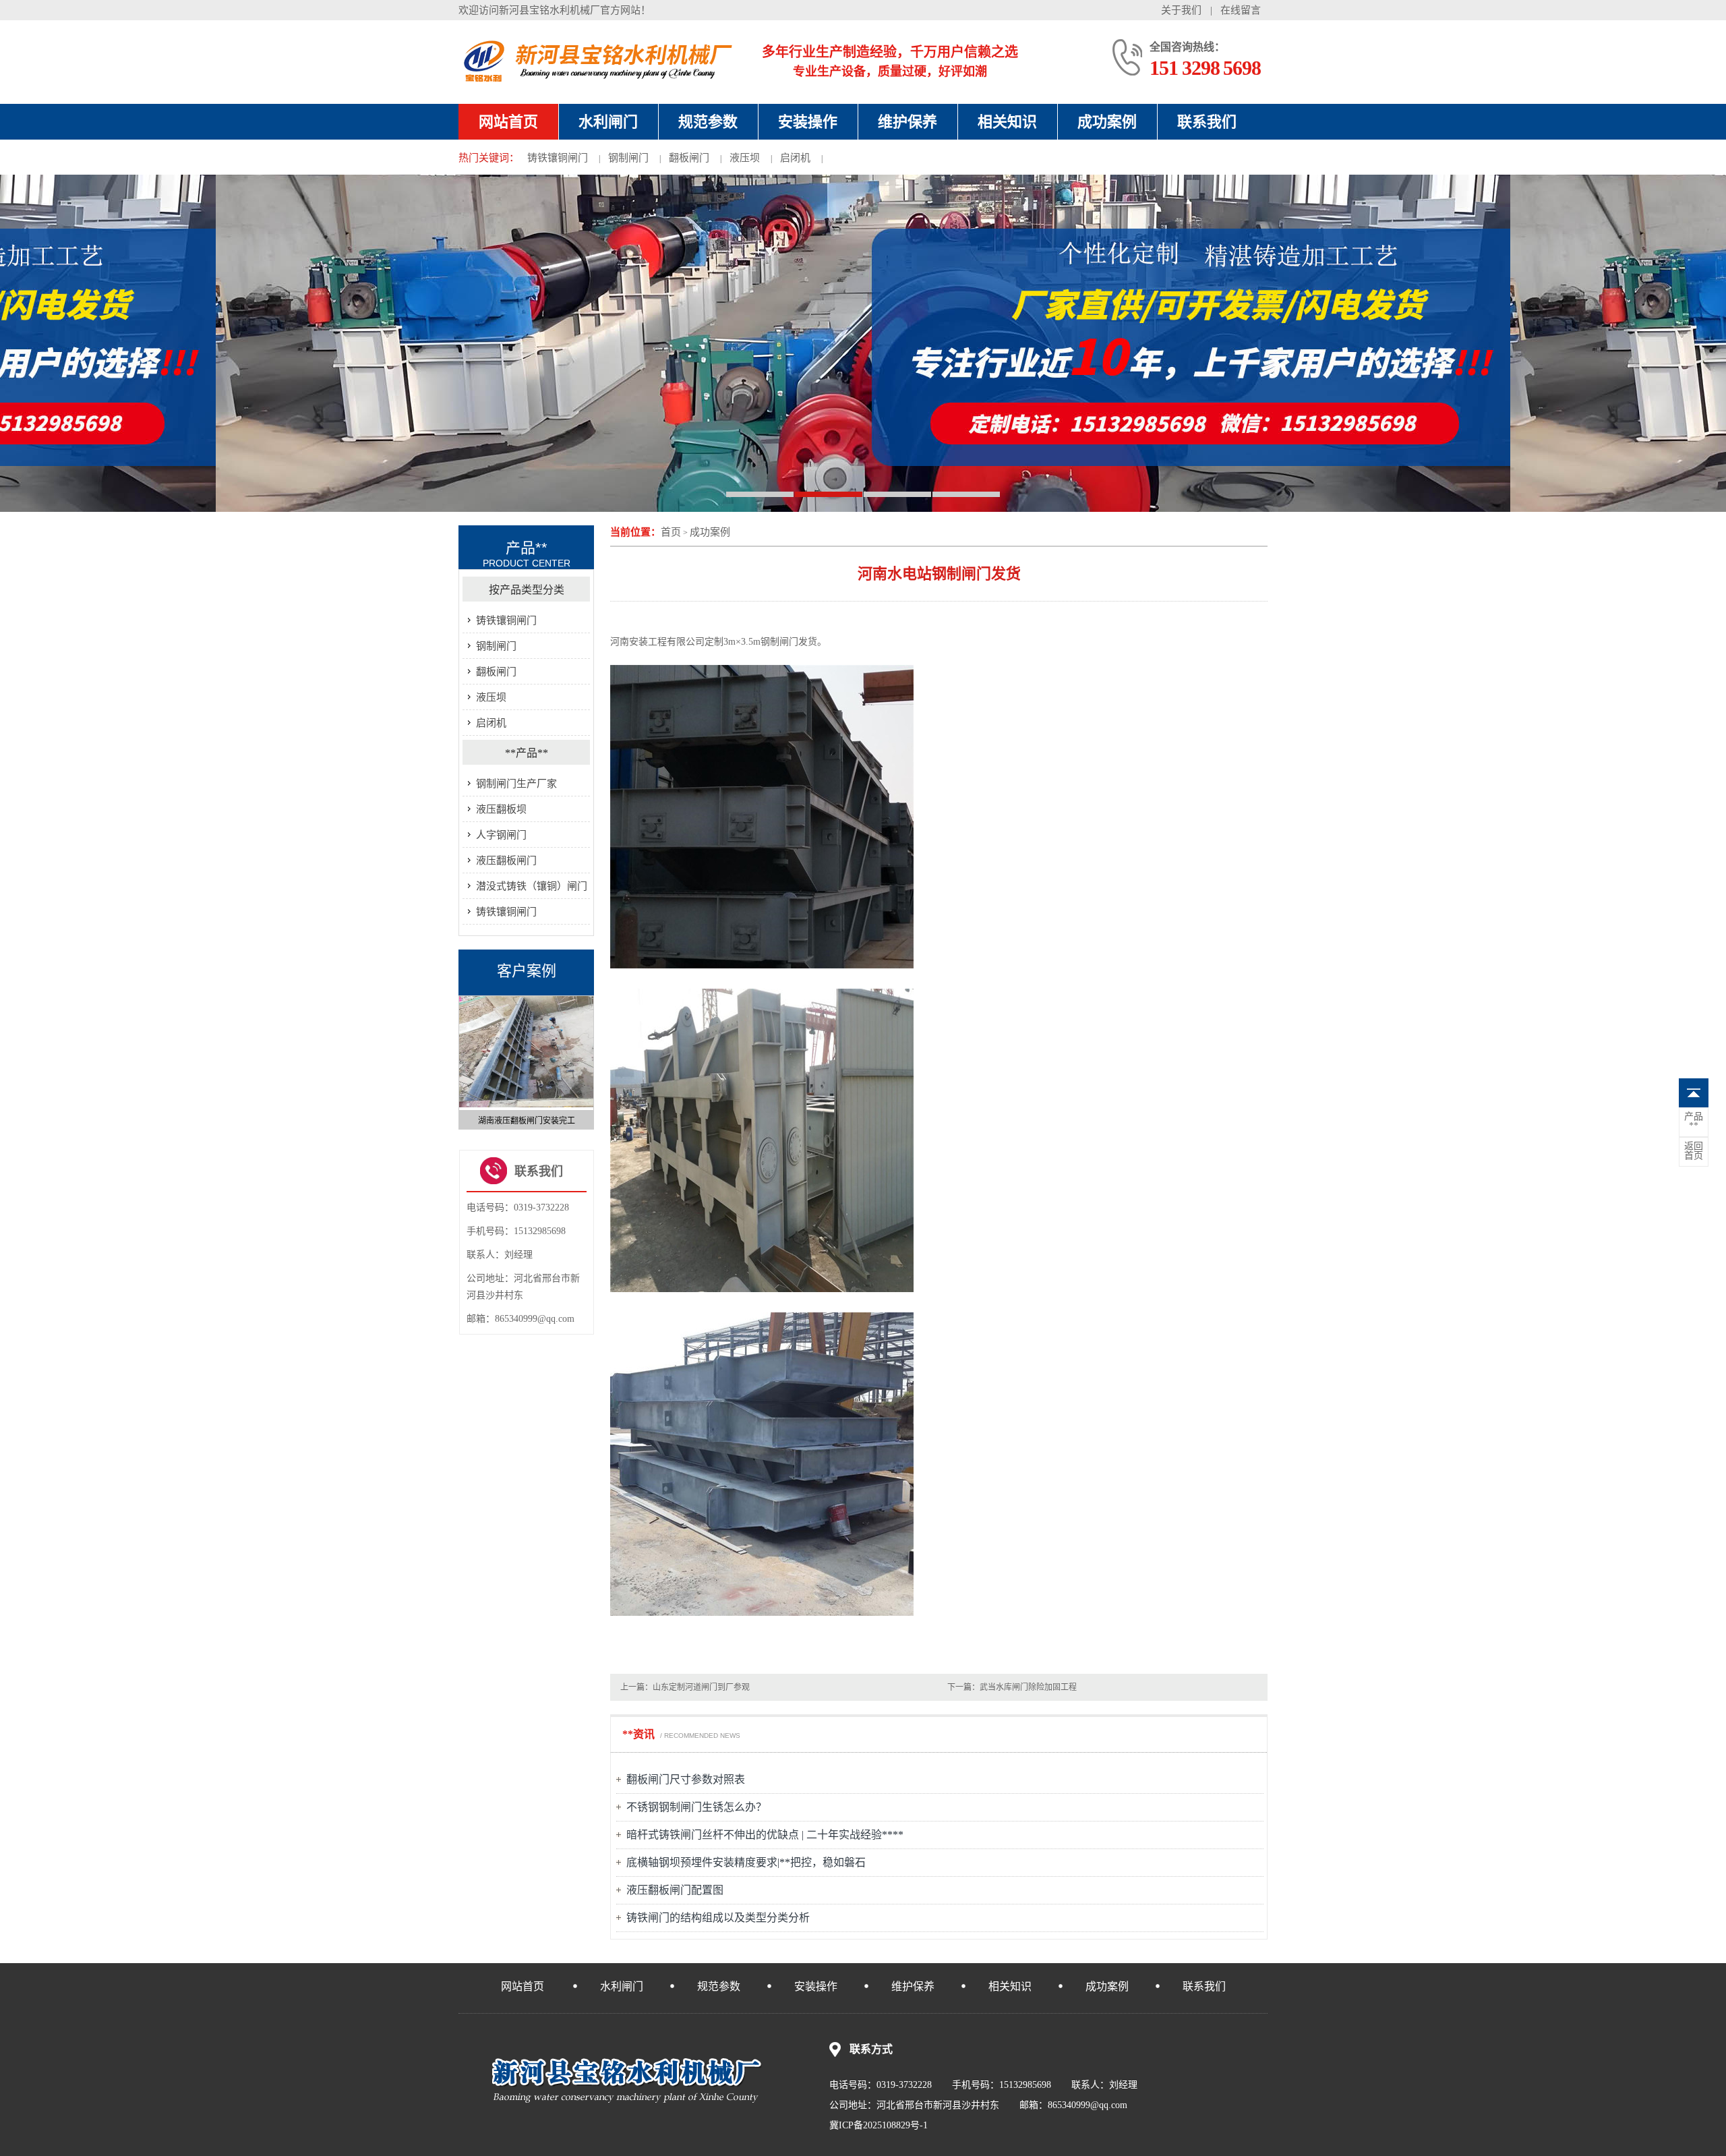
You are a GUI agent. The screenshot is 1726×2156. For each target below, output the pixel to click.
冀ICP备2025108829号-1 (879, 2125)
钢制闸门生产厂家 (516, 784)
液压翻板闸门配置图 (675, 1890)
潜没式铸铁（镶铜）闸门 (532, 886)
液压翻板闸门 (506, 861)
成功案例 (1107, 122)
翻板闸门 (689, 158)
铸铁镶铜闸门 (558, 158)
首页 (671, 532)
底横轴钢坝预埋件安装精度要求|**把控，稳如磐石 (746, 1862)
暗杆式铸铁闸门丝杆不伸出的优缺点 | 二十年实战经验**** (765, 1835)
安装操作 (808, 122)
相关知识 (1007, 122)
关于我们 (1181, 10)
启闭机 (795, 158)
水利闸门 (608, 122)
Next (587, 1057)
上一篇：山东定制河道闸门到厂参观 (685, 1687)
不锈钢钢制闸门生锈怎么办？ (696, 1807)
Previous (465, 1057)
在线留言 (1241, 10)
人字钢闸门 (501, 835)
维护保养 (907, 122)
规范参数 (708, 122)
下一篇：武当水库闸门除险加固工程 (1012, 1687)
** (1694, 1121)
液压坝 (745, 158)
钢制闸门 (628, 158)
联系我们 (1207, 122)
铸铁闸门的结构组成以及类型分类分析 (718, 1918)
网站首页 (508, 122)
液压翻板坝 (501, 809)
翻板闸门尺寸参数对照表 (686, 1779)
